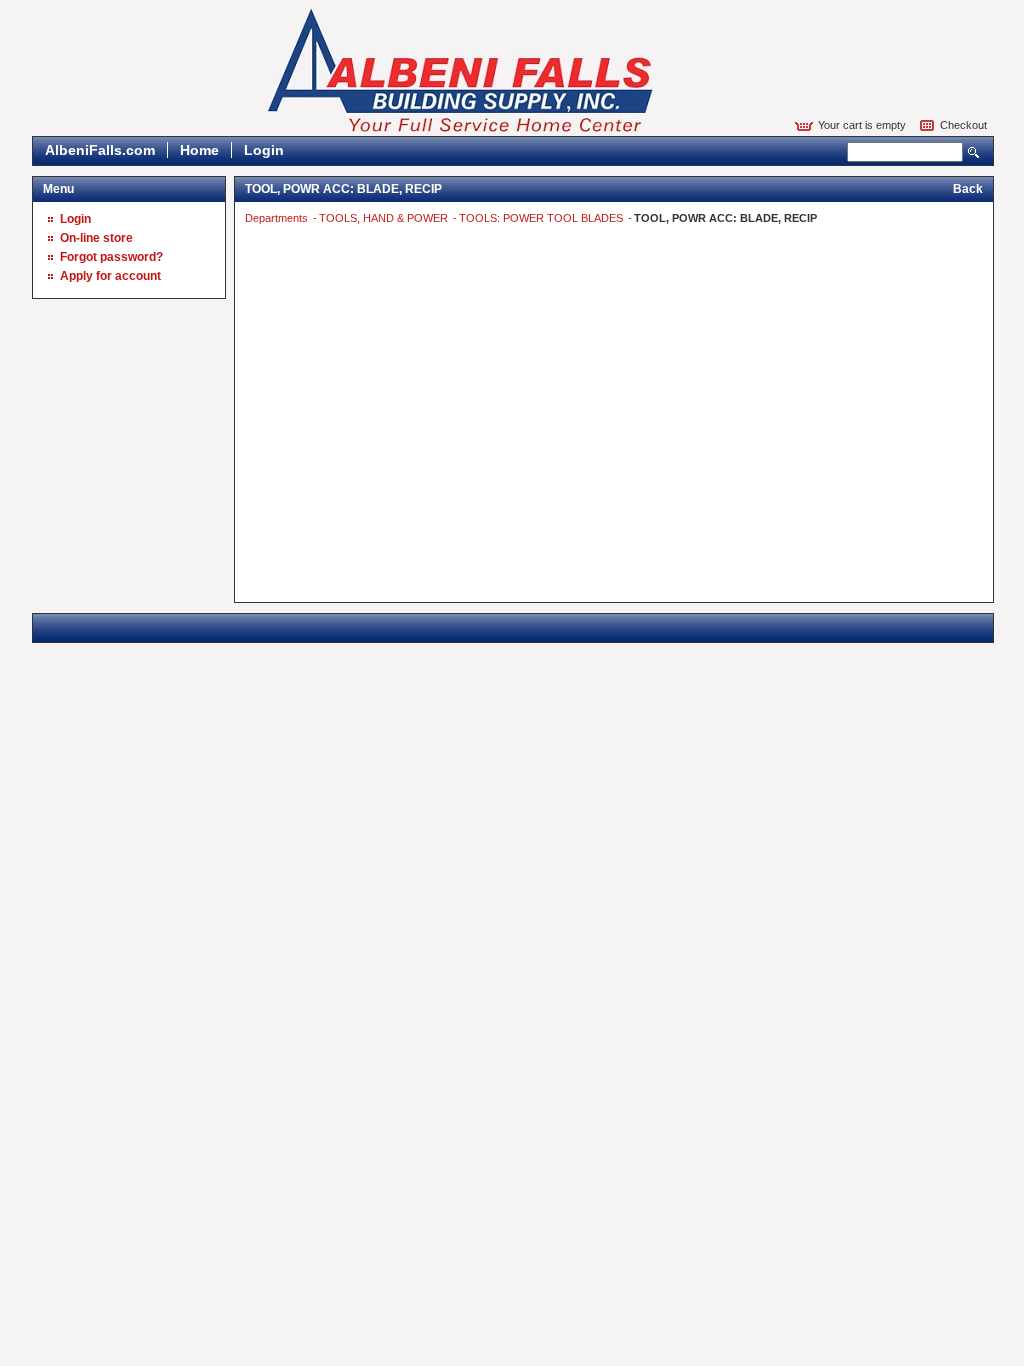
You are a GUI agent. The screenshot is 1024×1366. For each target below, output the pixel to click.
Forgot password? (111, 257)
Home (199, 150)
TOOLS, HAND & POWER (385, 218)
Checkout (963, 125)
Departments (278, 218)
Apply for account (110, 276)
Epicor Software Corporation (461, 70)
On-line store (96, 238)
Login (264, 150)
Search (974, 152)
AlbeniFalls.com (100, 150)
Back (968, 189)
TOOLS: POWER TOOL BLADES (542, 218)
